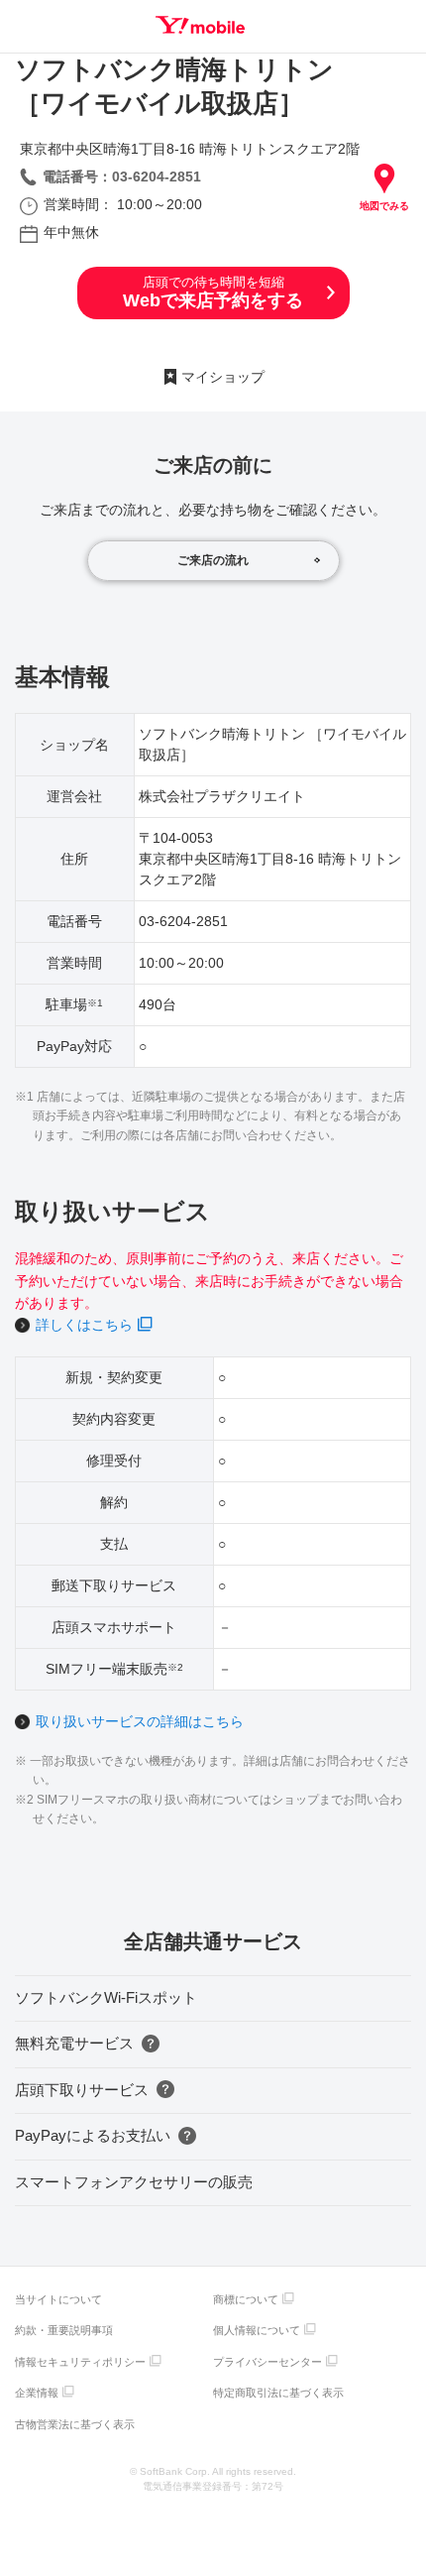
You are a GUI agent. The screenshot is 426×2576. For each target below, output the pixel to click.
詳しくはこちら (84, 1325)
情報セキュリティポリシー (80, 2362)
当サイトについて (58, 2299)
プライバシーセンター (267, 2362)
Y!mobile (200, 25)
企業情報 (37, 2393)
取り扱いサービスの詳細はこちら (140, 1721)
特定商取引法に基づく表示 (278, 2393)
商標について (246, 2299)
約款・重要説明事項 (64, 2330)
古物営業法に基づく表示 (75, 2424)
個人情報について (257, 2330)
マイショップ (223, 377)
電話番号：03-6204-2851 (122, 176)
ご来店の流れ (213, 560)
